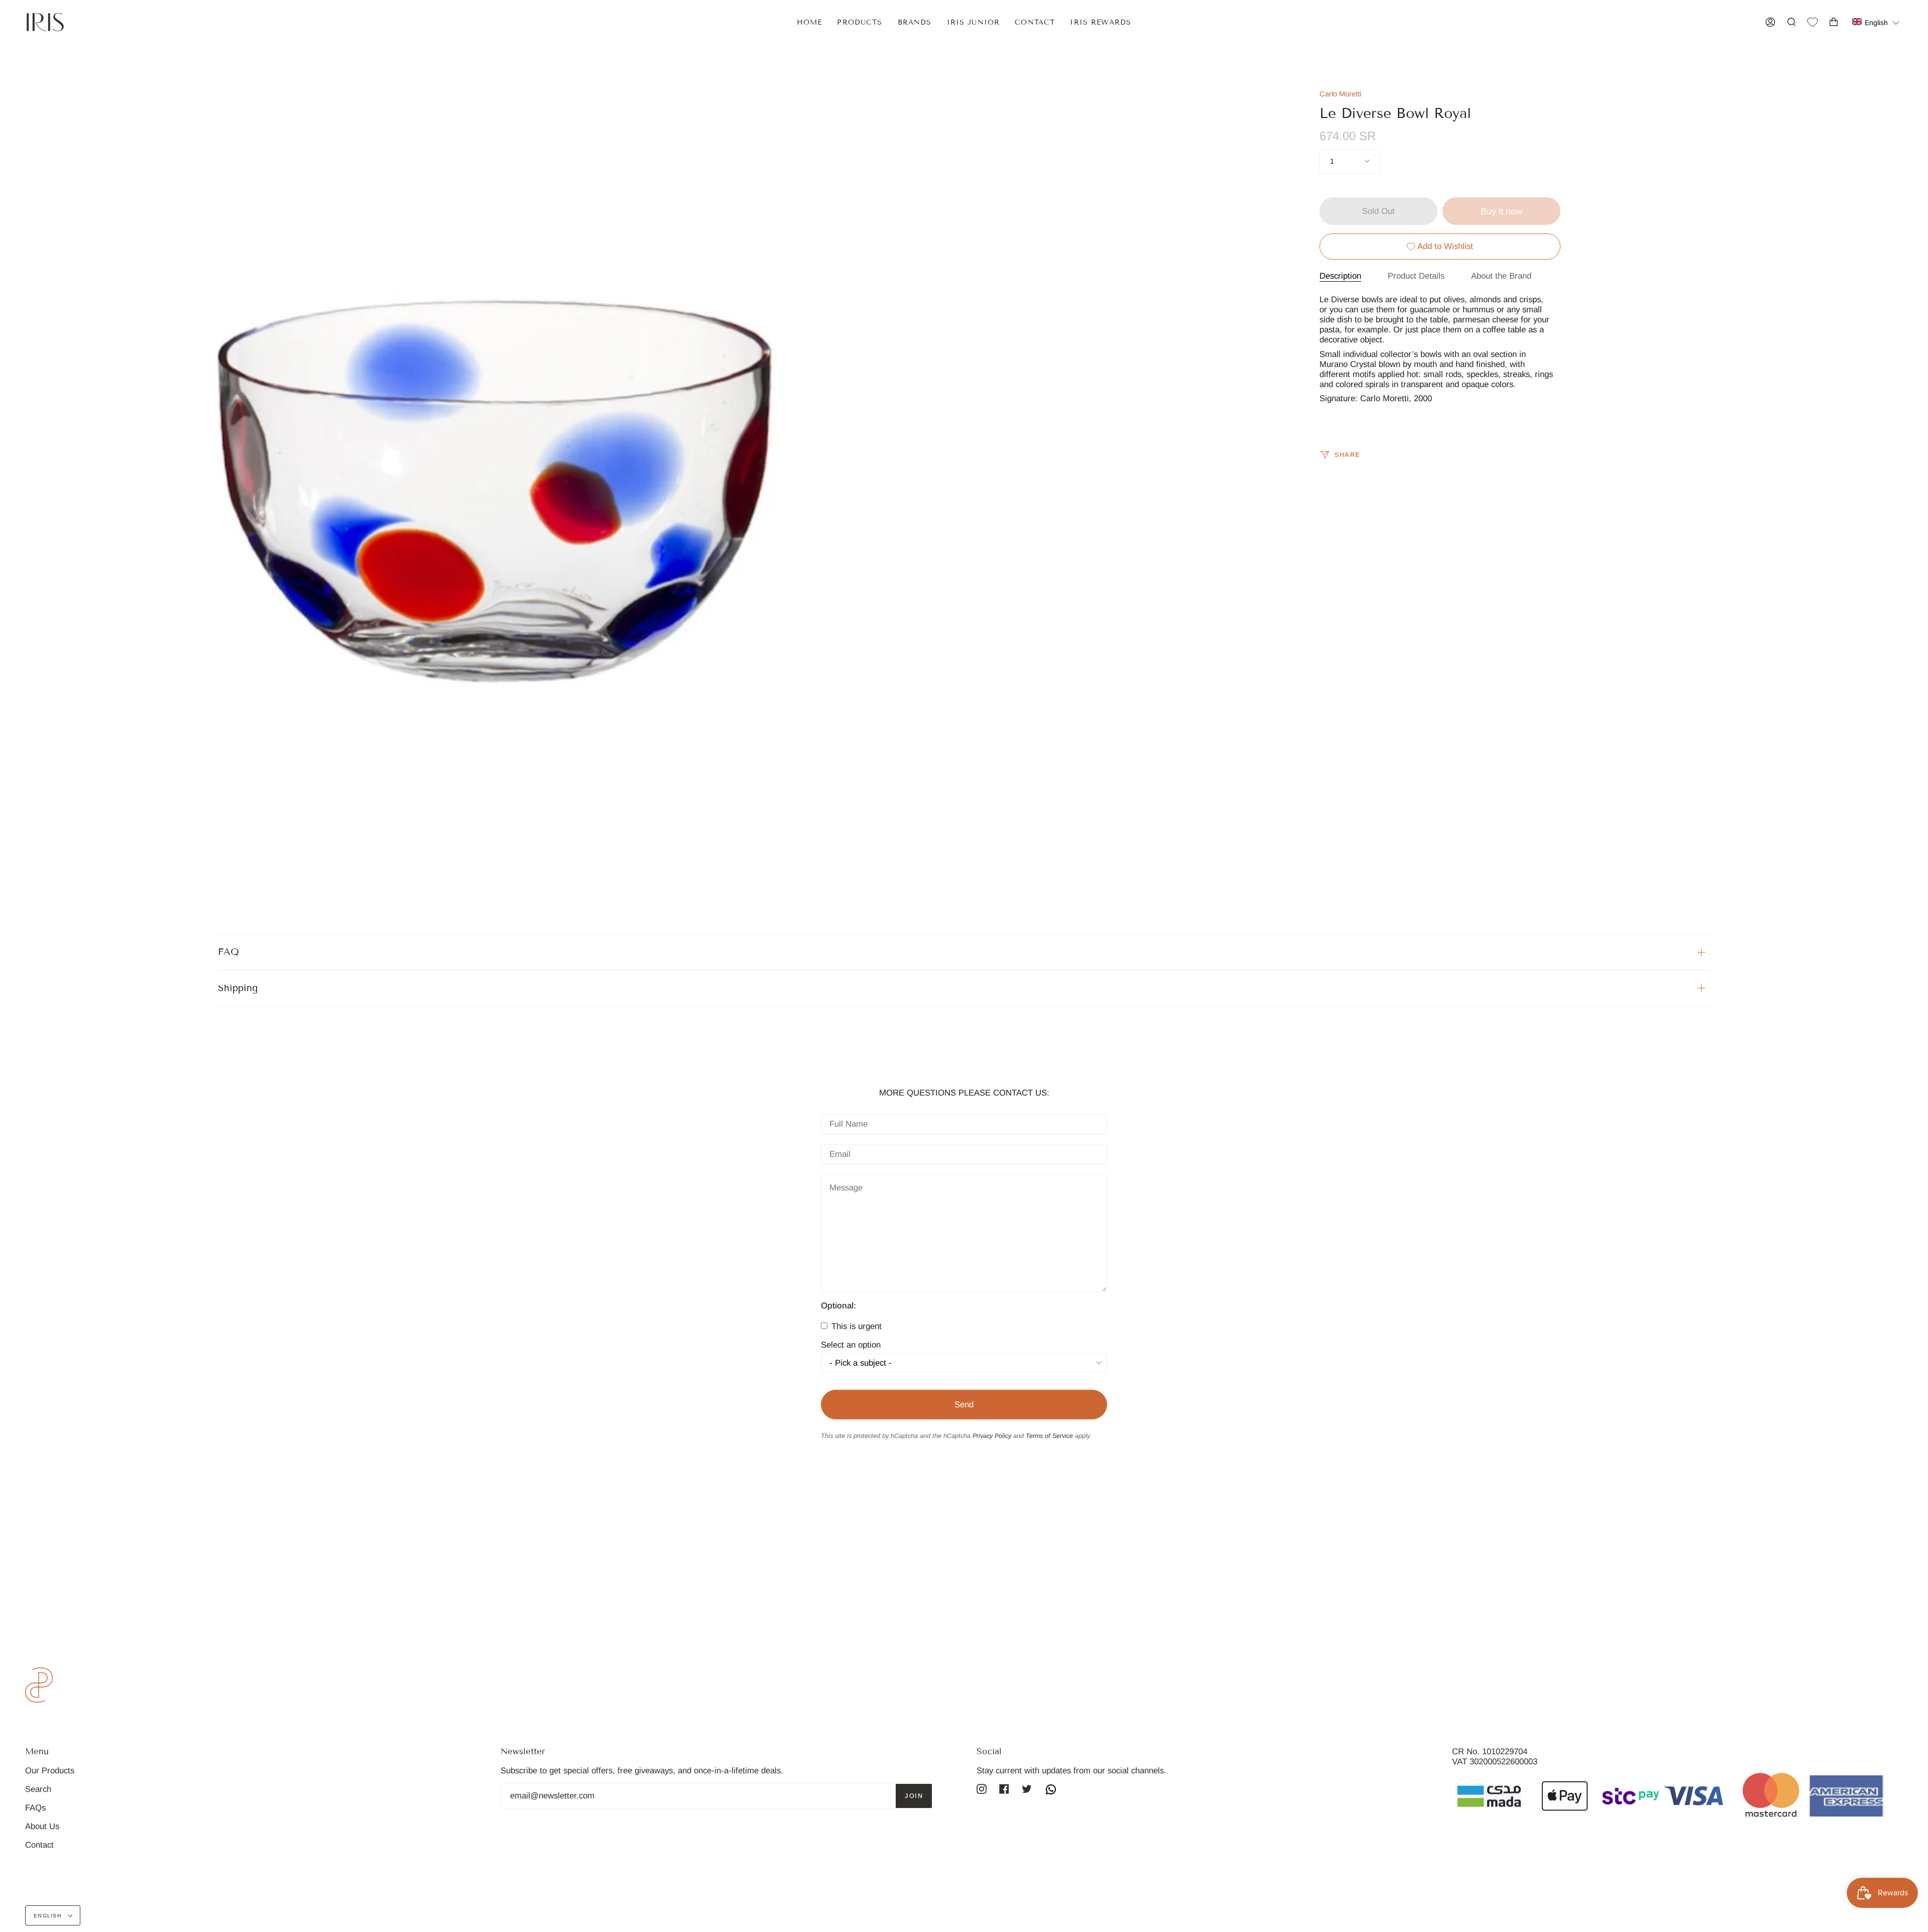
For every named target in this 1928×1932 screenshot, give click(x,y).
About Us (42, 1826)
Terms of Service (1049, 1436)
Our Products (50, 1771)
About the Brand (1501, 276)
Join (914, 1796)
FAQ (228, 952)
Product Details (1416, 276)
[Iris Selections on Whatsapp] (1051, 1791)
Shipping (238, 988)
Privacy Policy (992, 1436)
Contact (39, 1845)
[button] (1876, 22)
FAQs (35, 1808)
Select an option (851, 1345)
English (49, 1915)
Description (1340, 276)
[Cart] (1834, 22)
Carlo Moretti (1340, 94)
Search (38, 1789)
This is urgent (855, 1326)
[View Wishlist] (1813, 22)
